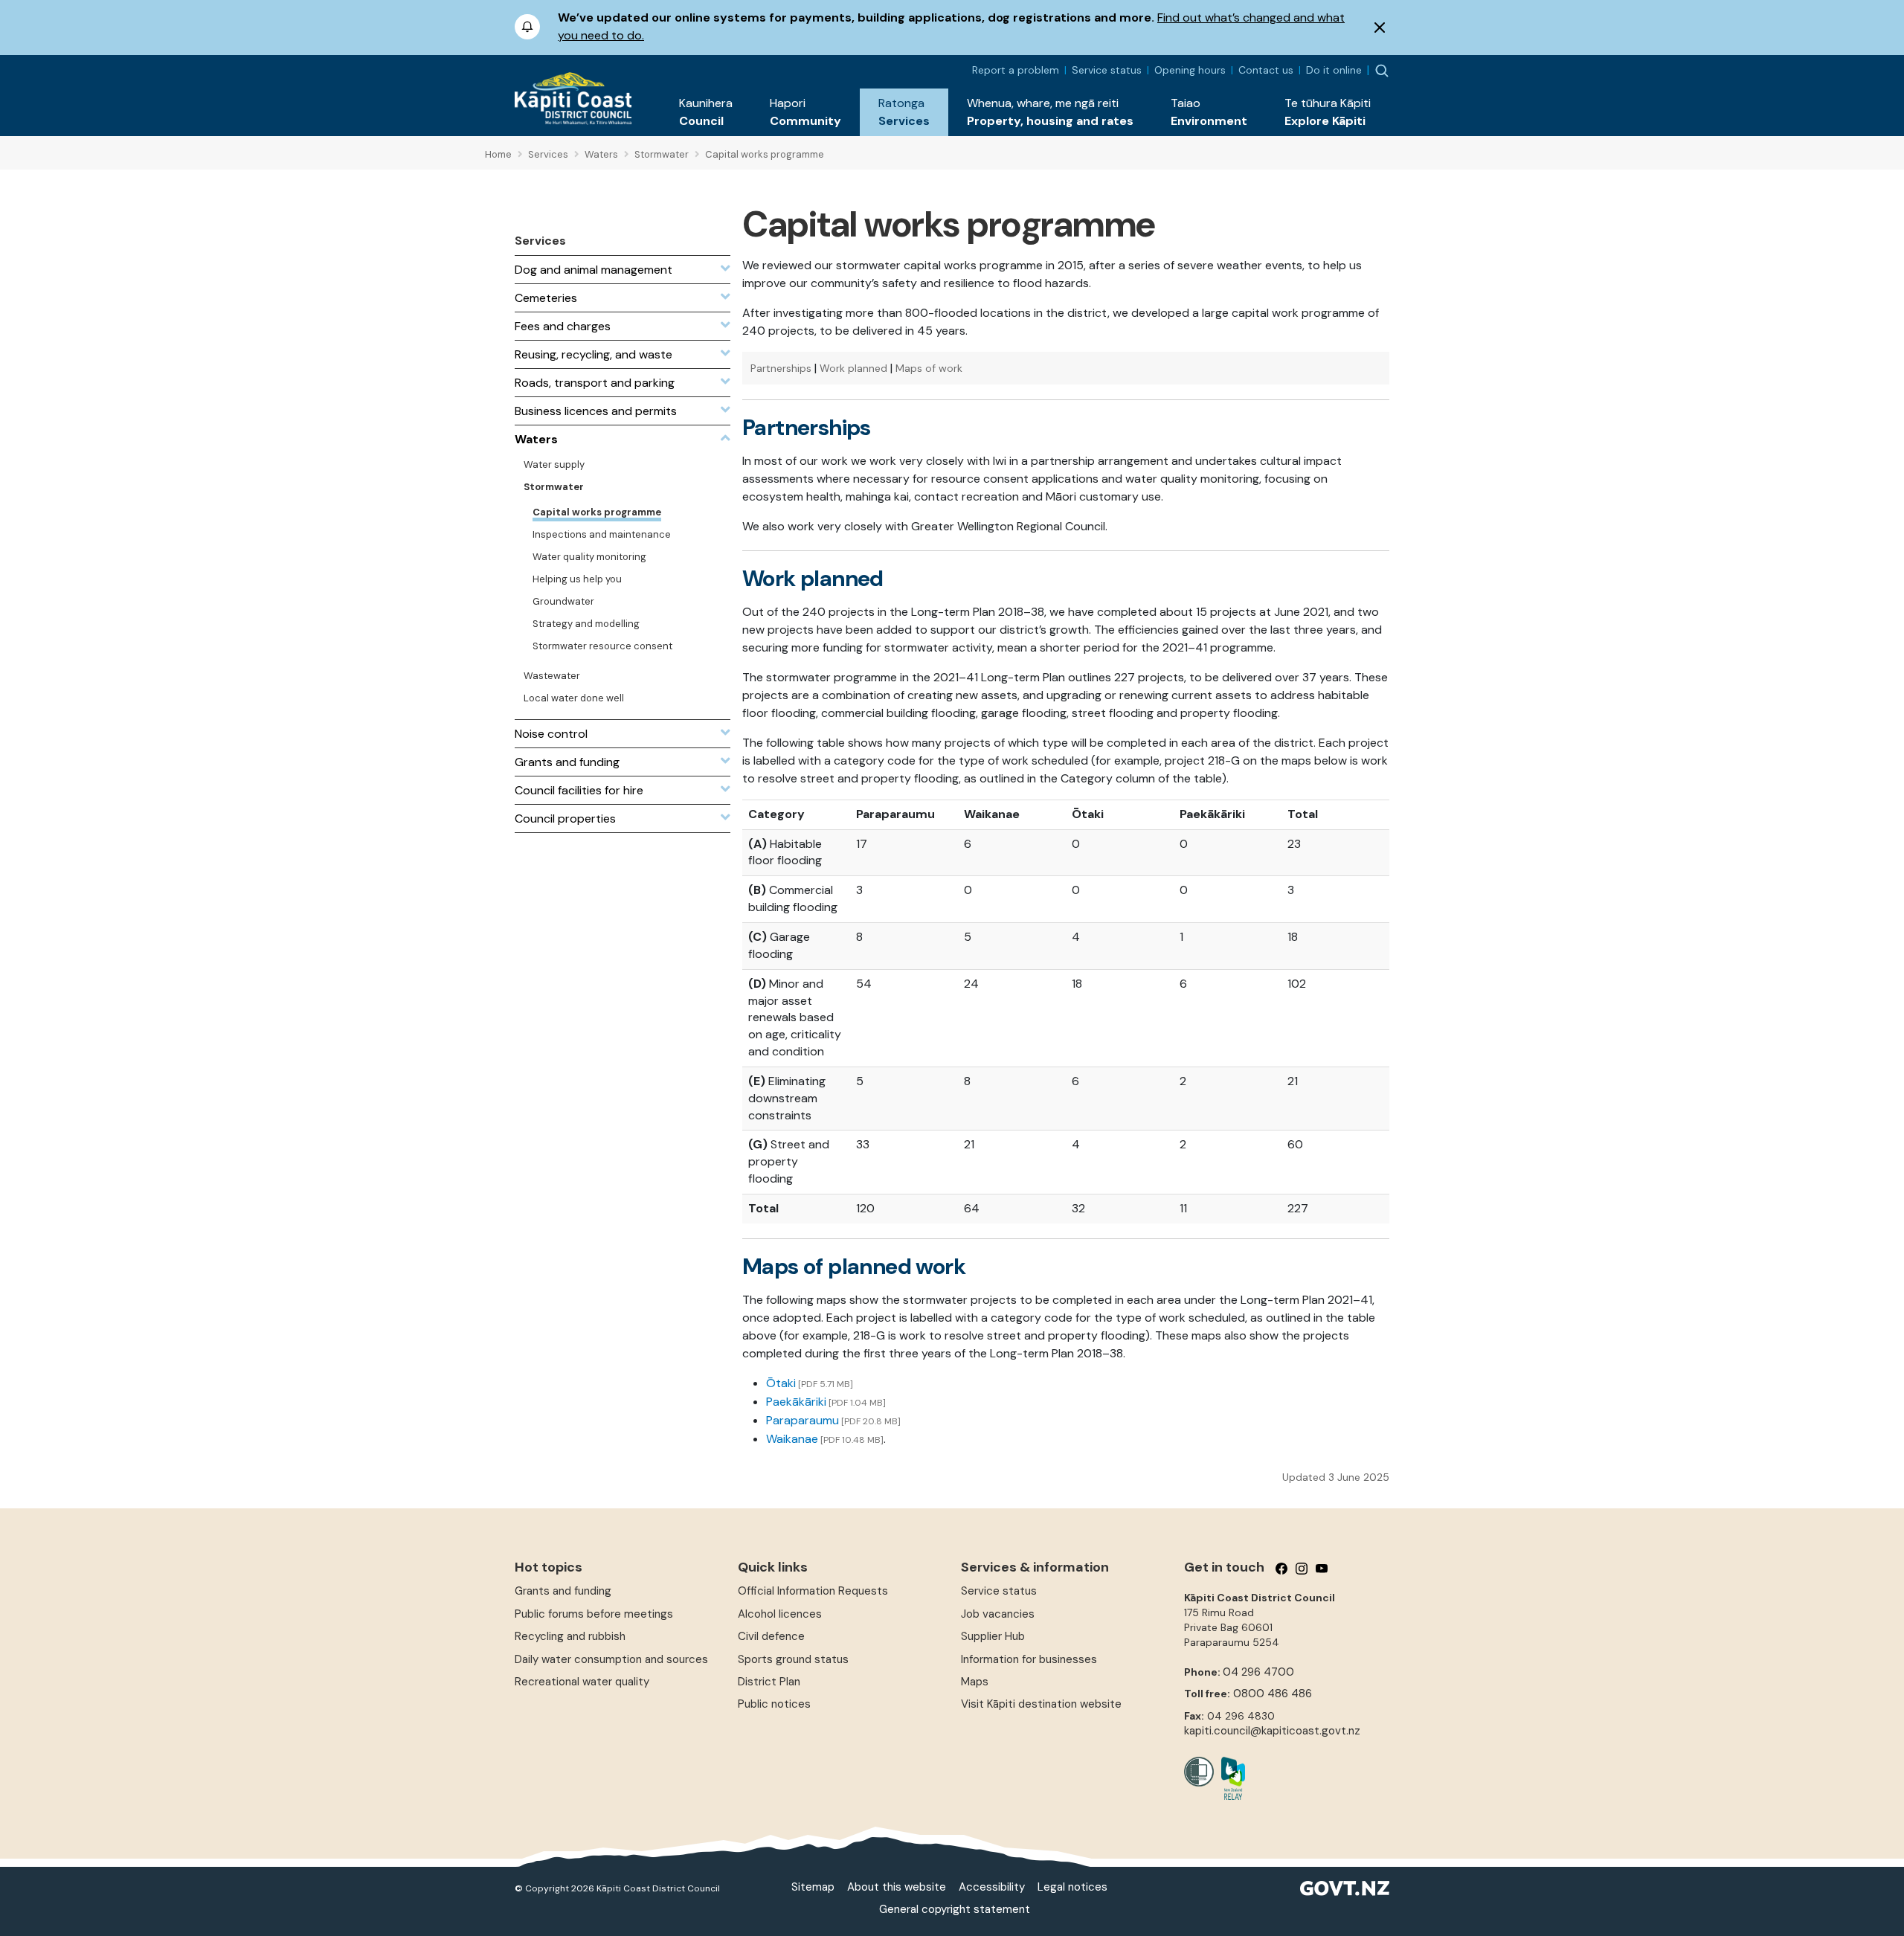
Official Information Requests (813, 1591)
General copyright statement (955, 1909)
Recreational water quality (582, 1682)
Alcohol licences (780, 1614)
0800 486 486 (1273, 1694)
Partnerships (781, 368)
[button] (706, 112)
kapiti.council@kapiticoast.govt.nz (1272, 1731)
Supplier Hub (993, 1636)
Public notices (774, 1704)
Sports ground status (793, 1659)
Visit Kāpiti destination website (1041, 1704)
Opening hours (1190, 70)
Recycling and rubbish (570, 1636)
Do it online (1334, 70)
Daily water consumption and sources (611, 1659)
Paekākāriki (796, 1402)
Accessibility (992, 1887)
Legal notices (1072, 1887)
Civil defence (771, 1636)
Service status (1107, 70)
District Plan (769, 1682)
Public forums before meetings (594, 1614)
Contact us (1266, 70)
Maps (975, 1682)
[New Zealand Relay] (1229, 1778)
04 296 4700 (1258, 1672)
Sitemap (813, 1887)
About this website (897, 1887)
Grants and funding (563, 1591)
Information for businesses (1029, 1659)
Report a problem (1016, 70)
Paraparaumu (803, 1420)
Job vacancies (998, 1614)
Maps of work (929, 368)
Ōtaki (781, 1383)
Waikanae (792, 1439)
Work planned (853, 368)
